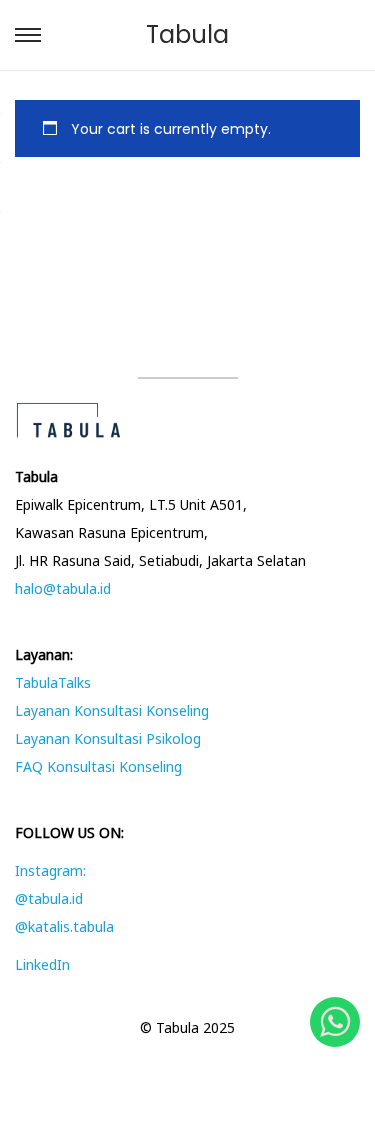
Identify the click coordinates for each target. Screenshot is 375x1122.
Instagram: (50, 870)
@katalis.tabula (64, 926)
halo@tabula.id (63, 588)
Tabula (187, 34)
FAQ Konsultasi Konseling (98, 766)
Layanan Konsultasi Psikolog (108, 738)
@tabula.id (49, 898)
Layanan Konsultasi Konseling (112, 710)
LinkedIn (42, 964)
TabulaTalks (53, 682)
